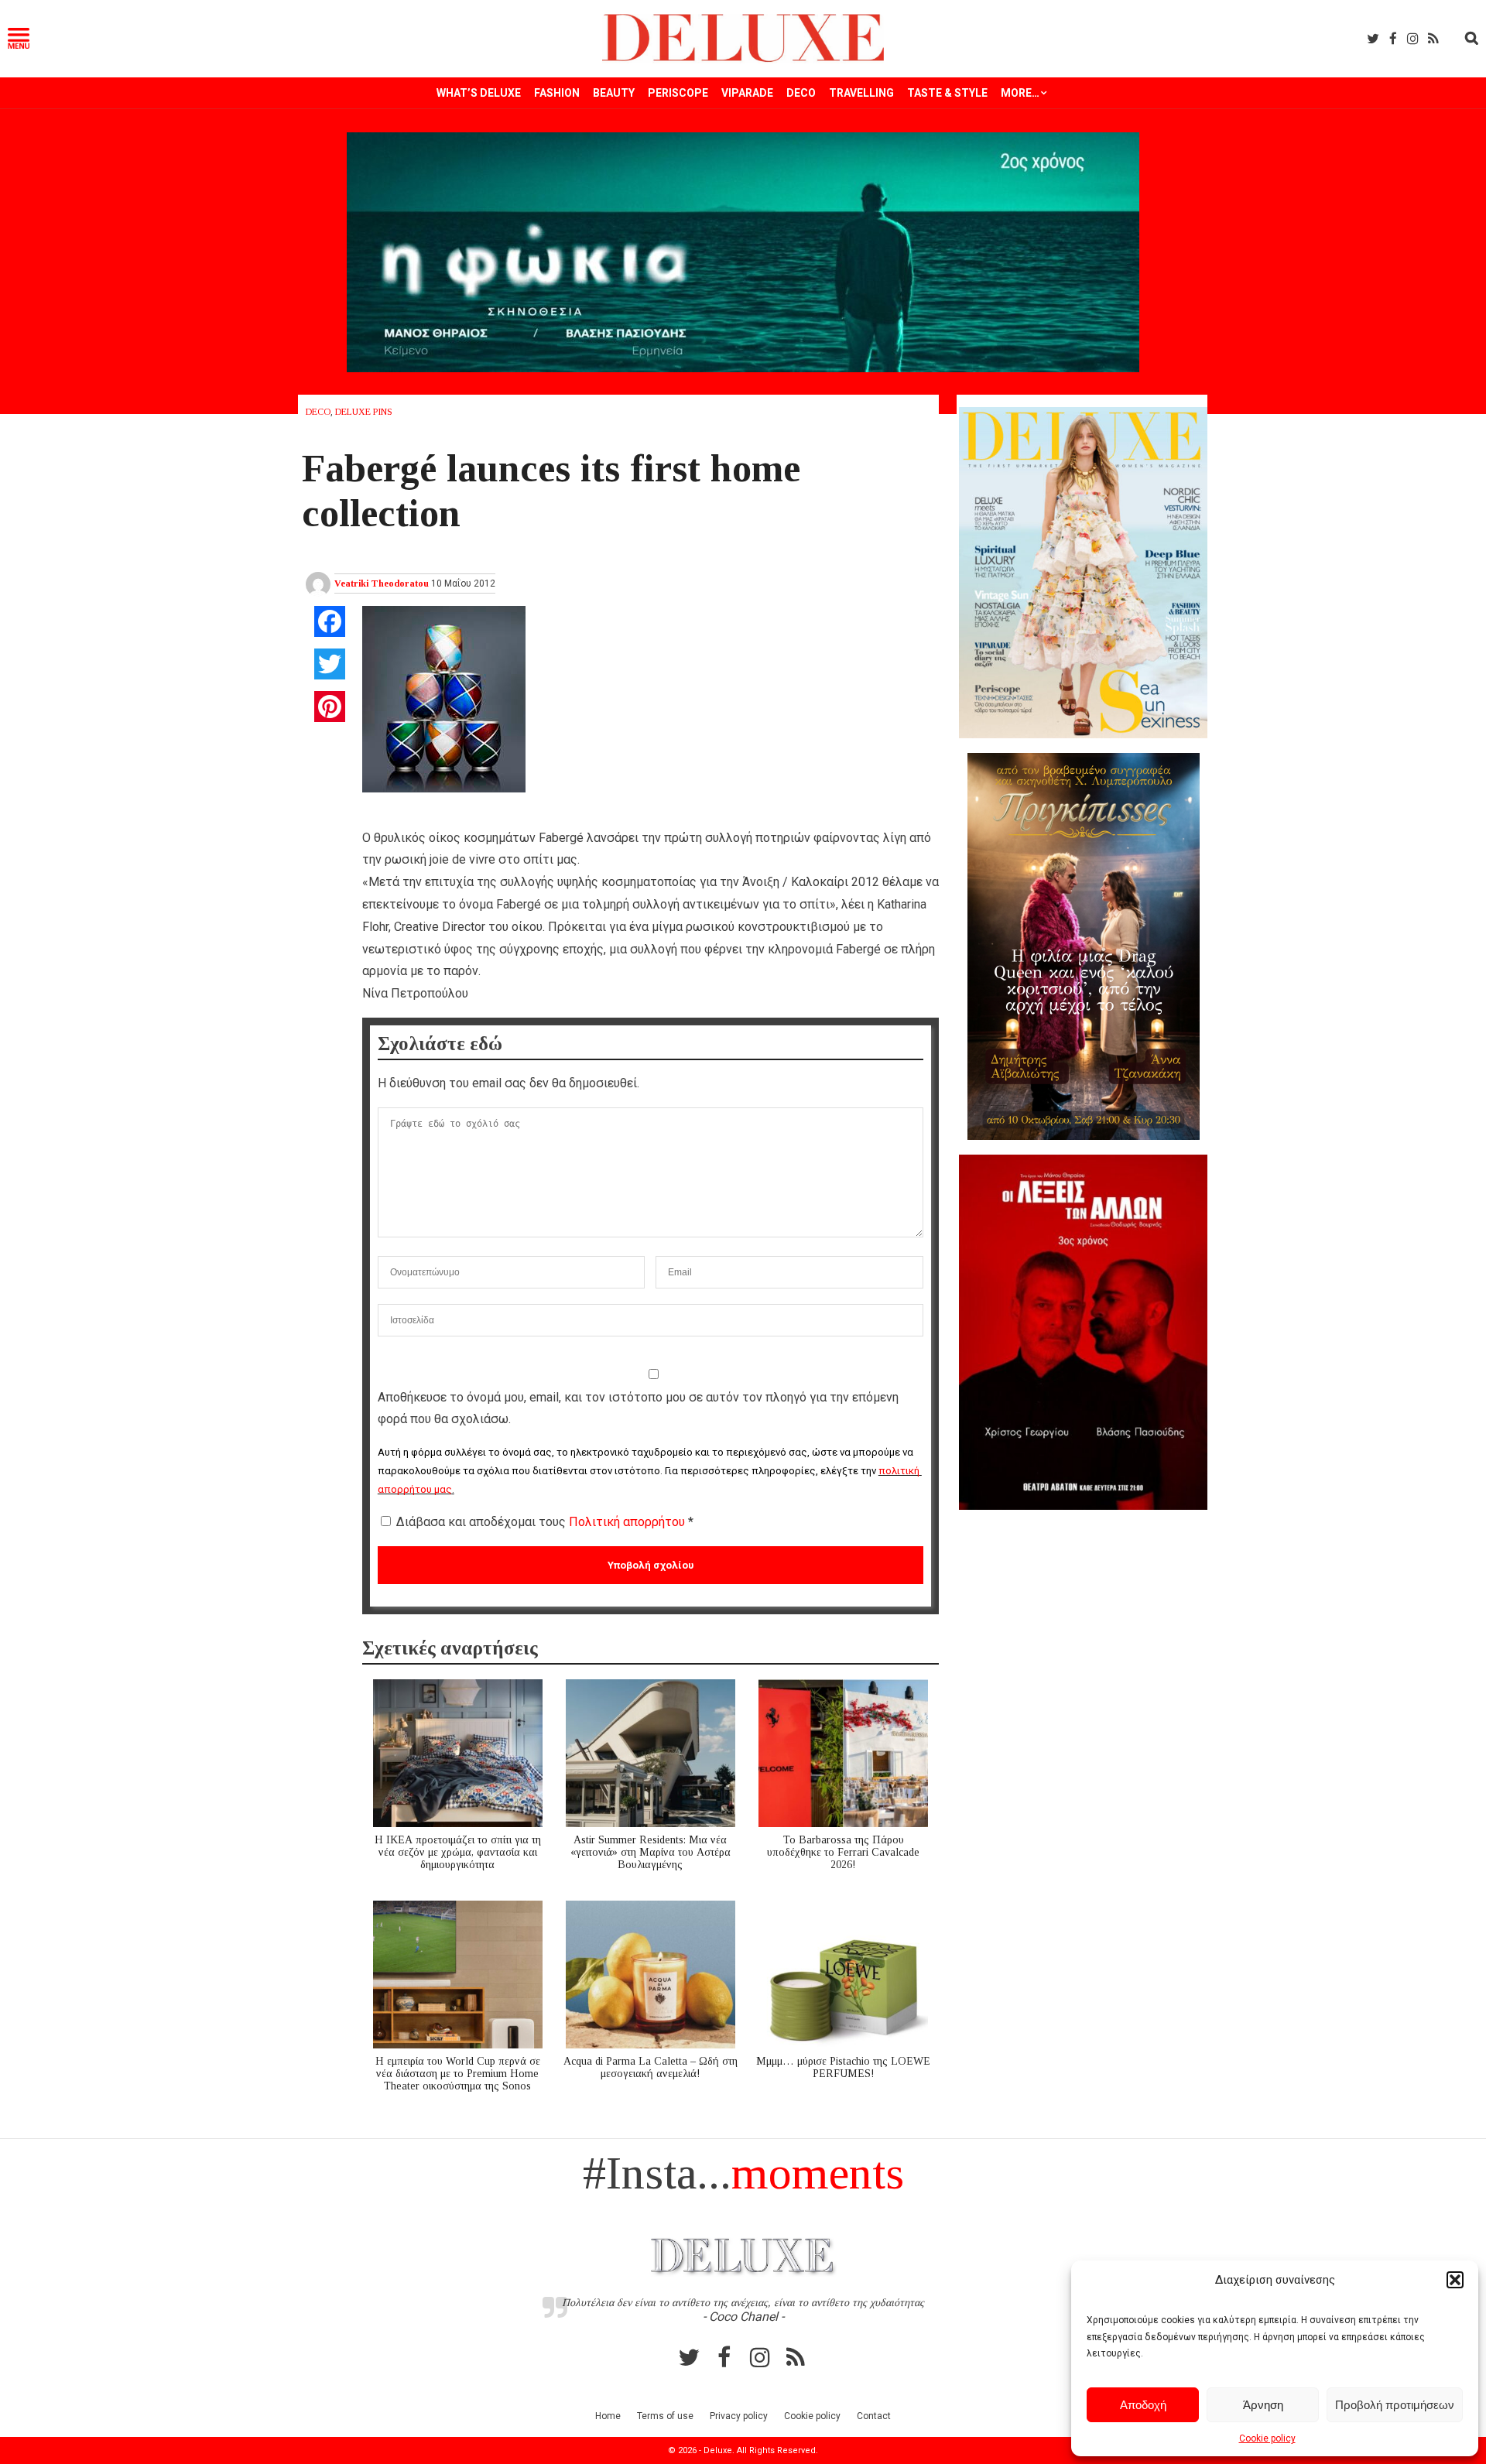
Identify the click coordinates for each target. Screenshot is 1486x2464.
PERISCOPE (678, 93)
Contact (874, 2416)
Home (608, 2416)
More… (1020, 93)
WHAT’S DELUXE (479, 93)
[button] (1455, 2280)
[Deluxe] (743, 59)
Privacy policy (739, 2416)
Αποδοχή (1143, 2405)
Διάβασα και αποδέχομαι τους (545, 1522)
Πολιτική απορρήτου (628, 1522)
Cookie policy (1267, 2438)
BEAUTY (614, 93)
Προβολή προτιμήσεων (1395, 2405)
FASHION (557, 93)
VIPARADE (747, 93)
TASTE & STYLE (947, 93)
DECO (801, 93)
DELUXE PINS (364, 412)
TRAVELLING (861, 93)
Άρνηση (1263, 2405)
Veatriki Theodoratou (382, 583)
